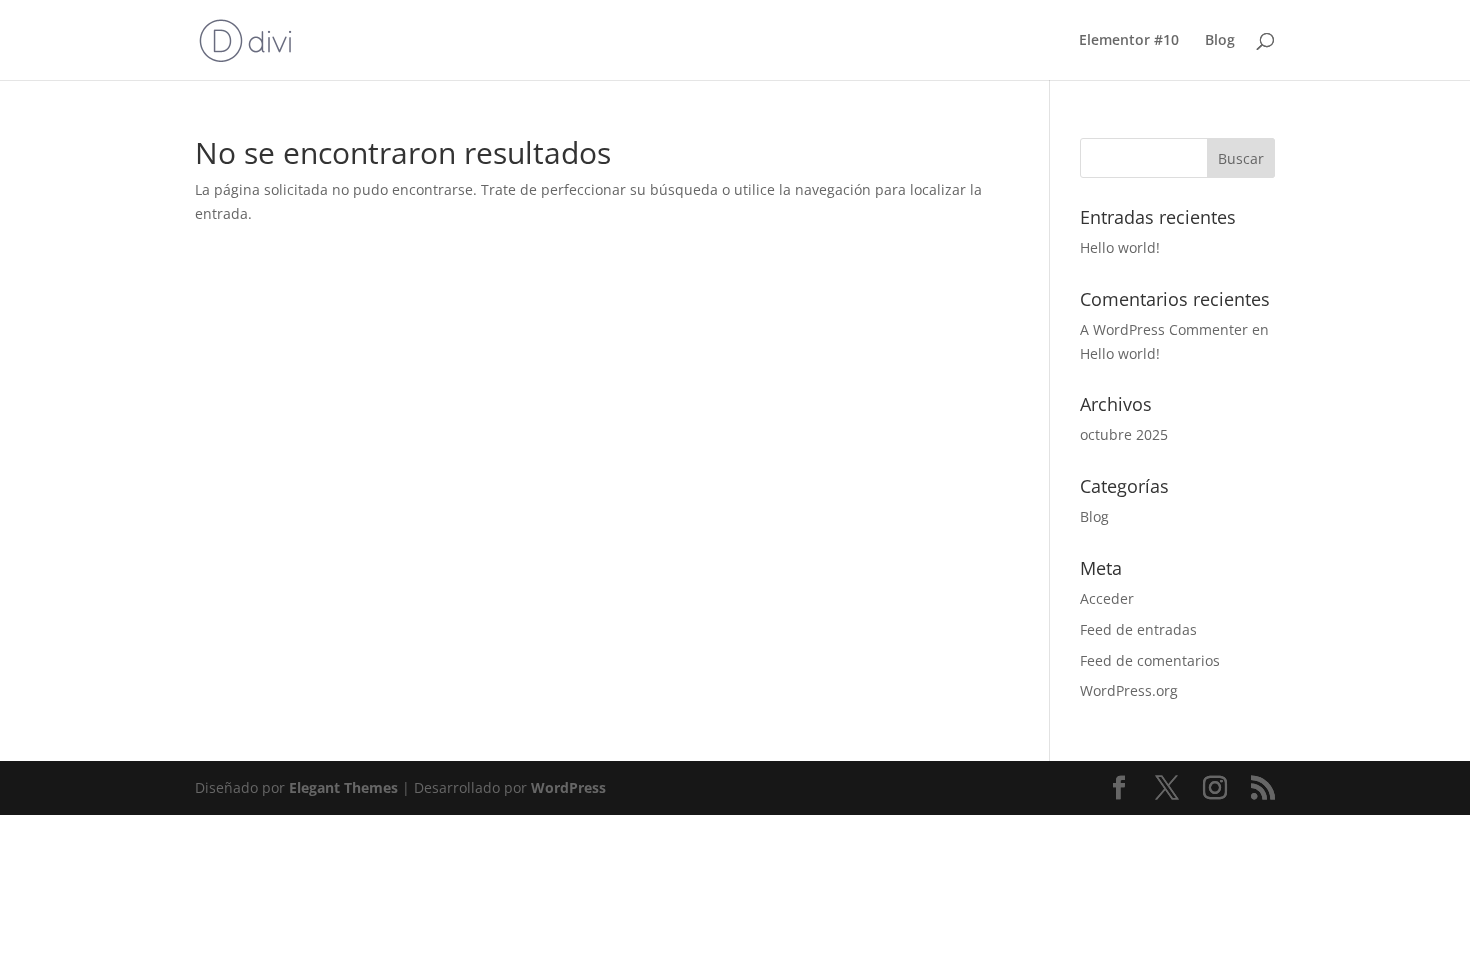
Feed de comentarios (1150, 660)
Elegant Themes (343, 787)
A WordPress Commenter (1164, 329)
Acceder (1107, 598)
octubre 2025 (1124, 434)
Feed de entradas (1138, 629)
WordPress (568, 787)
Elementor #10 (1129, 41)
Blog (1220, 41)
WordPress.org (1129, 690)
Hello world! (1120, 247)
